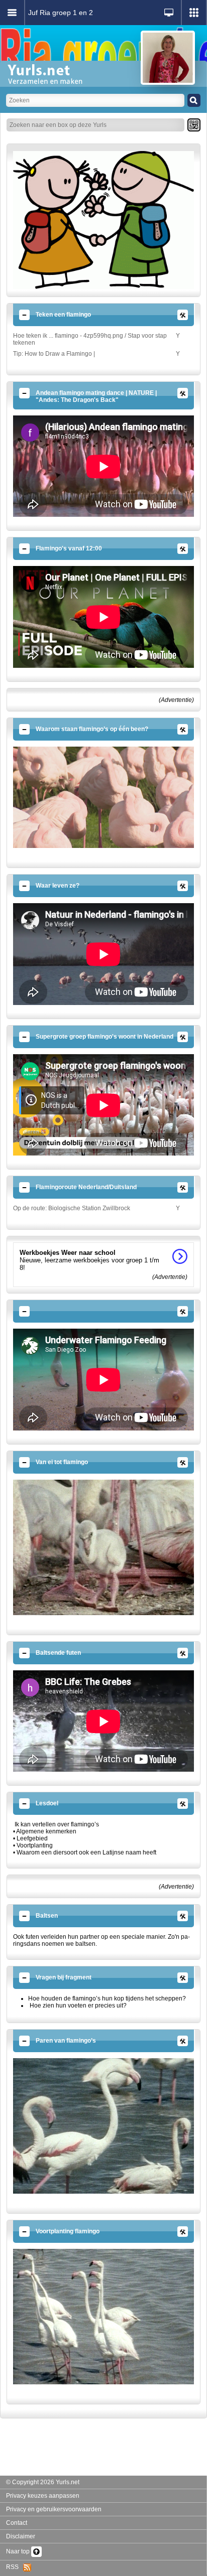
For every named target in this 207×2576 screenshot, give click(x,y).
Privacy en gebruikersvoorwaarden (54, 2509)
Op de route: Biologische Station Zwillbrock (72, 1208)
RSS (15, 2567)
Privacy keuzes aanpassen (43, 2496)
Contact (17, 2523)
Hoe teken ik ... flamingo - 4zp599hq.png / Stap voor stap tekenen (90, 339)
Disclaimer (21, 2536)
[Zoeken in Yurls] (194, 100)
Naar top (19, 2551)
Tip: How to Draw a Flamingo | (54, 354)
